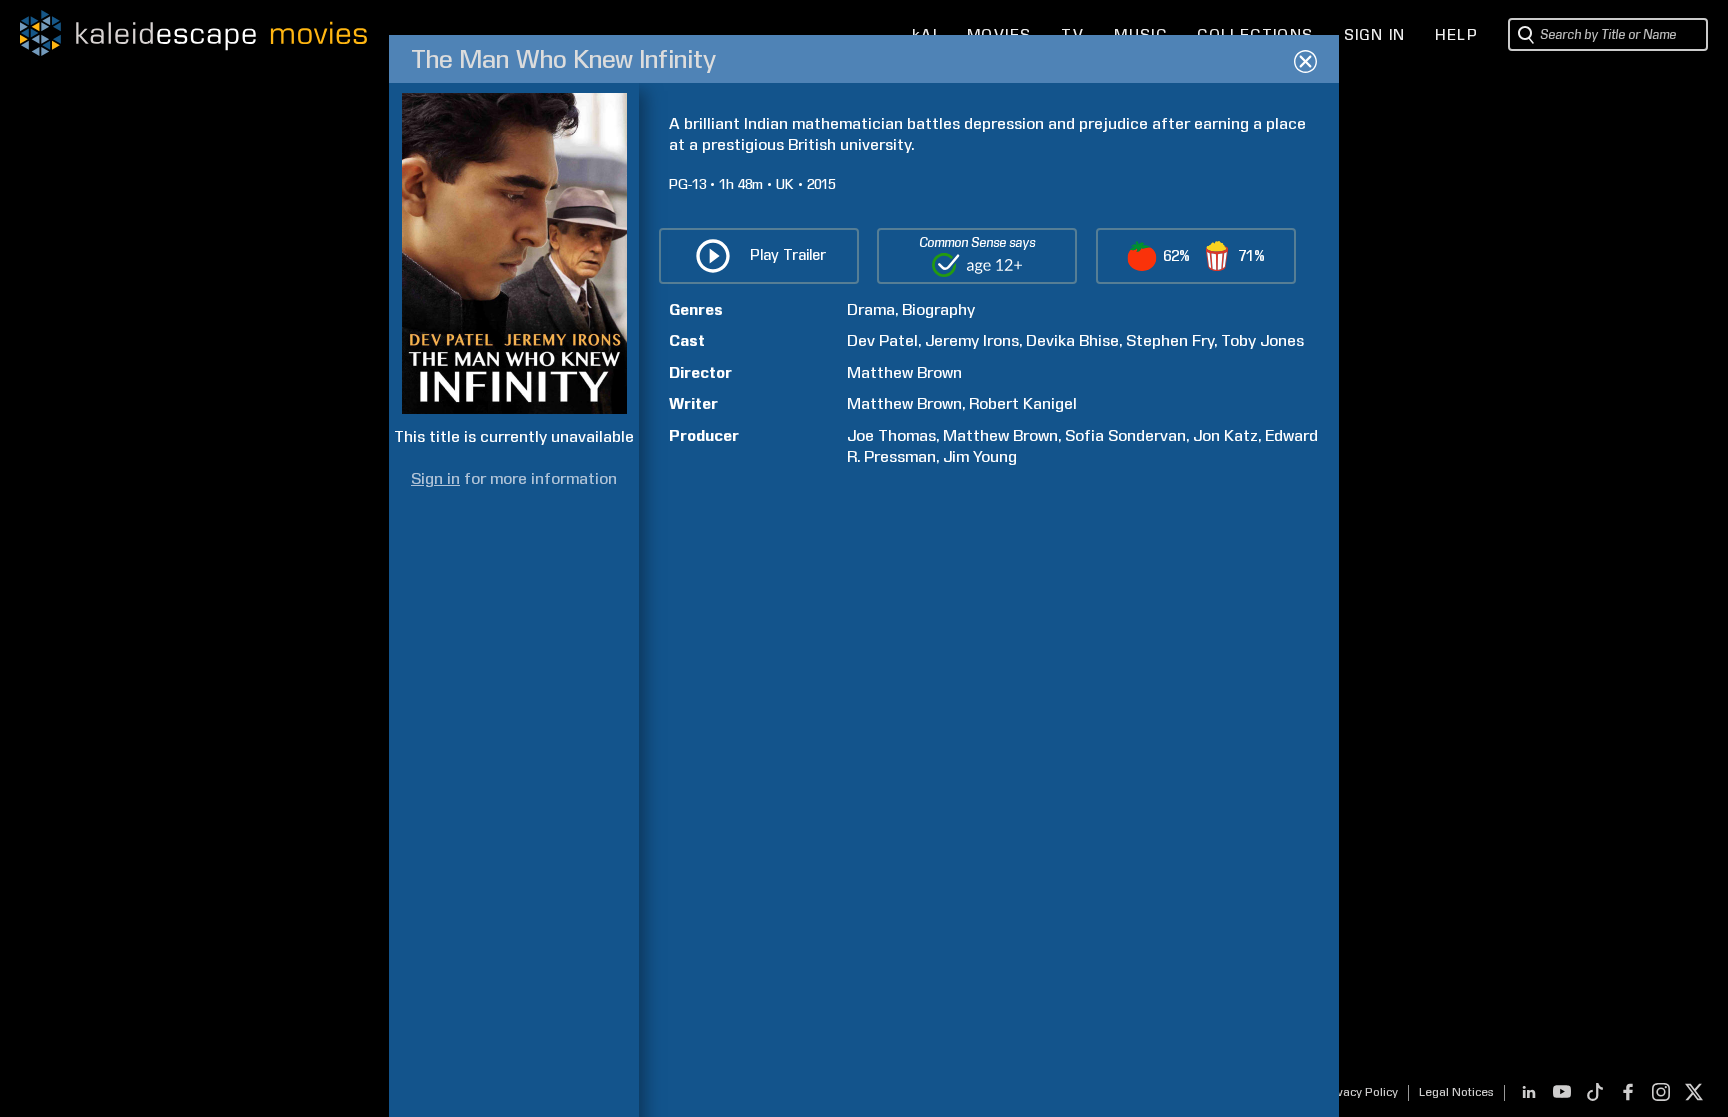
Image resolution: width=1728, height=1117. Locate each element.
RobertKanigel (1023, 403)
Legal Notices (1456, 1092)
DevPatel (882, 340)
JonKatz (1225, 435)
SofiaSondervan (1125, 435)
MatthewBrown (904, 372)
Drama (871, 309)
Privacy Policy (1359, 1092)
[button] (1196, 256)
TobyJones (1262, 340)
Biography (938, 309)
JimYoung (980, 456)
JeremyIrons (972, 340)
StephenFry (1170, 340)
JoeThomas (891, 435)
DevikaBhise (1072, 340)
